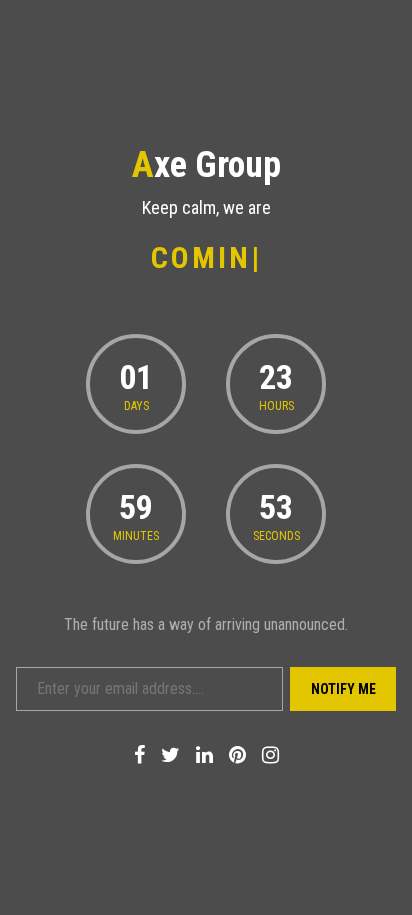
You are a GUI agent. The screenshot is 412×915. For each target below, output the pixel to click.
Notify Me (343, 689)
